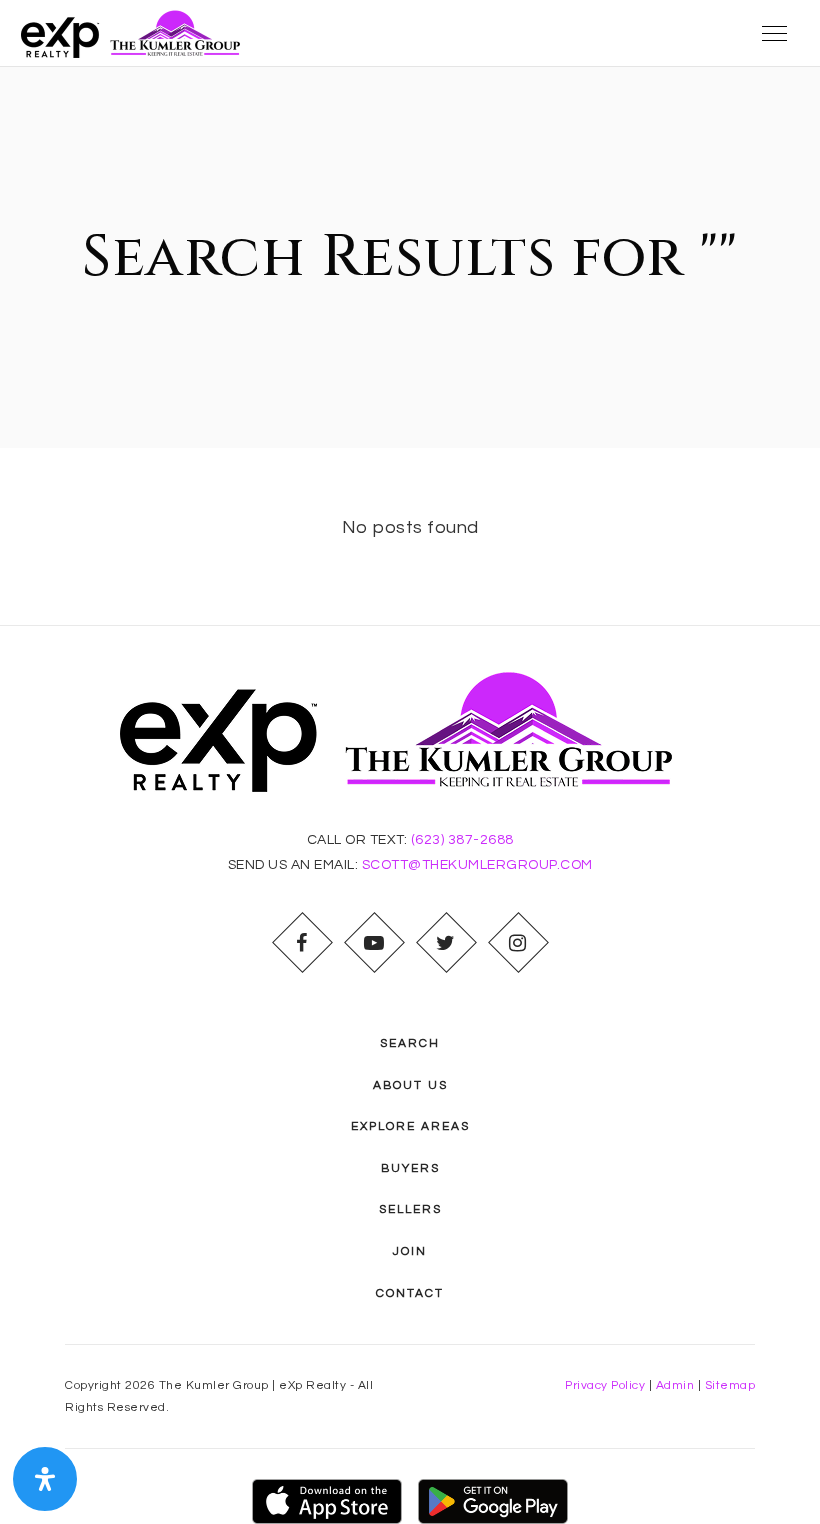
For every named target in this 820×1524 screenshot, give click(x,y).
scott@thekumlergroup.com (477, 865)
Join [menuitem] (410, 1251)
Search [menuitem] (410, 1043)
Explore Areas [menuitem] (410, 1126)
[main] (410, 346)
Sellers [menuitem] (410, 1209)
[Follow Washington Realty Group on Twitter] (446, 943)
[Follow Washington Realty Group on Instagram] (518, 943)
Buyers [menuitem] (410, 1168)
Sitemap (730, 1385)
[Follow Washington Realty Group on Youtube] (374, 943)
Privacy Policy (605, 1385)
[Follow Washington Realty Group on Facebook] (302, 943)
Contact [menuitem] (410, 1293)
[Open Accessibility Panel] (45, 1479)
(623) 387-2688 (462, 840)
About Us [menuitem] (410, 1085)
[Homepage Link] (136, 32)
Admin (675, 1385)
